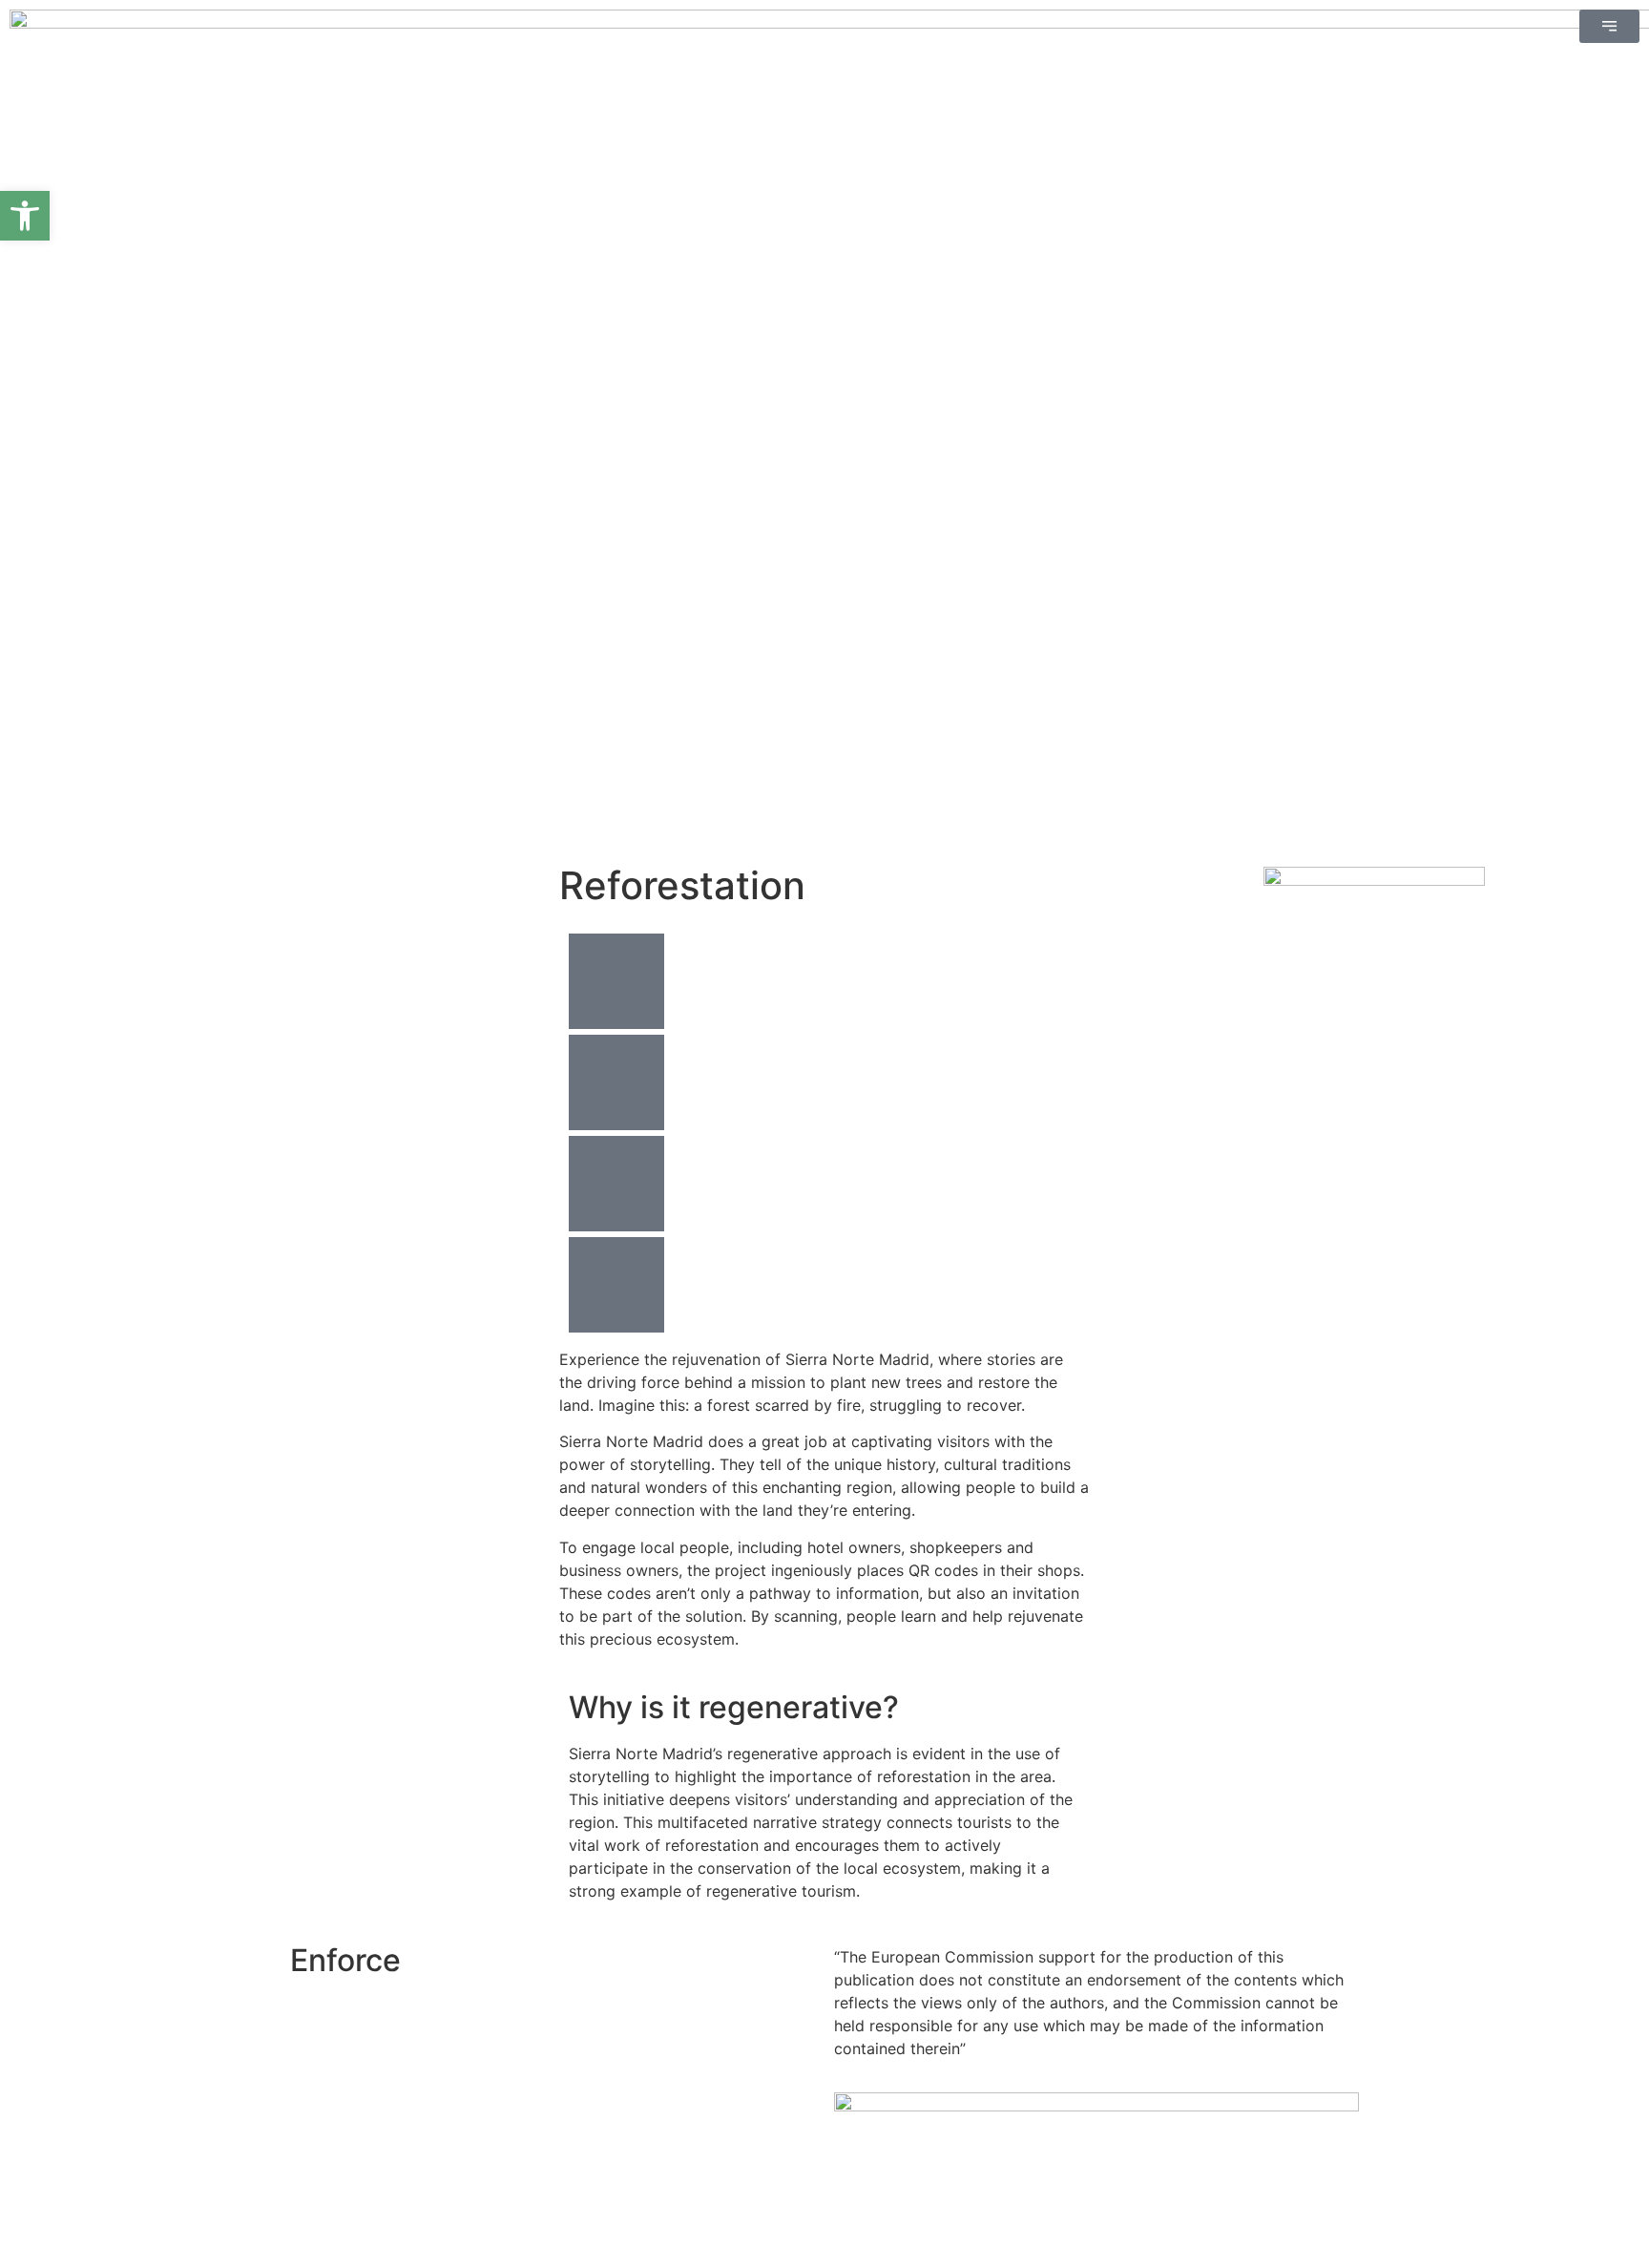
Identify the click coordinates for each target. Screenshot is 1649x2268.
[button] (25, 216)
